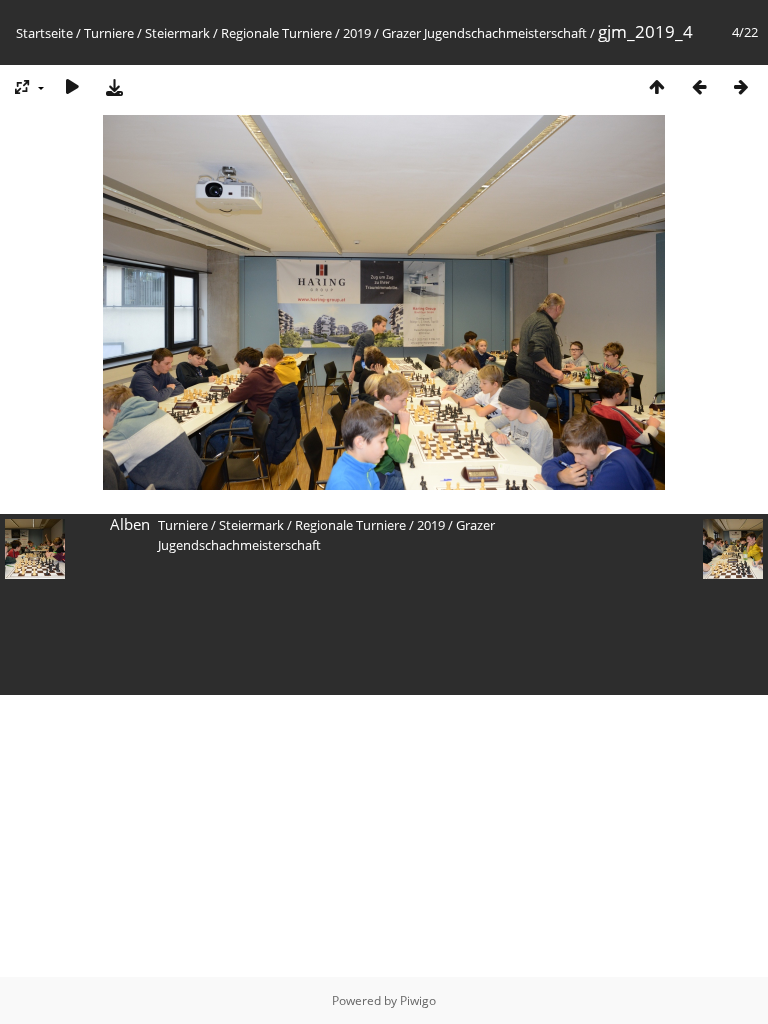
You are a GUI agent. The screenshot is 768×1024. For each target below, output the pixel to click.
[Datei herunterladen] (114, 86)
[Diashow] (72, 86)
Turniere (109, 33)
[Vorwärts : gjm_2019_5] (741, 86)
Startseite (44, 33)
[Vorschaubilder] (657, 86)
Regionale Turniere (276, 33)
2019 (357, 33)
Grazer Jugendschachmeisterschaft (484, 33)
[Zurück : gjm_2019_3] (699, 86)
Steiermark (177, 33)
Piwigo (418, 1000)
